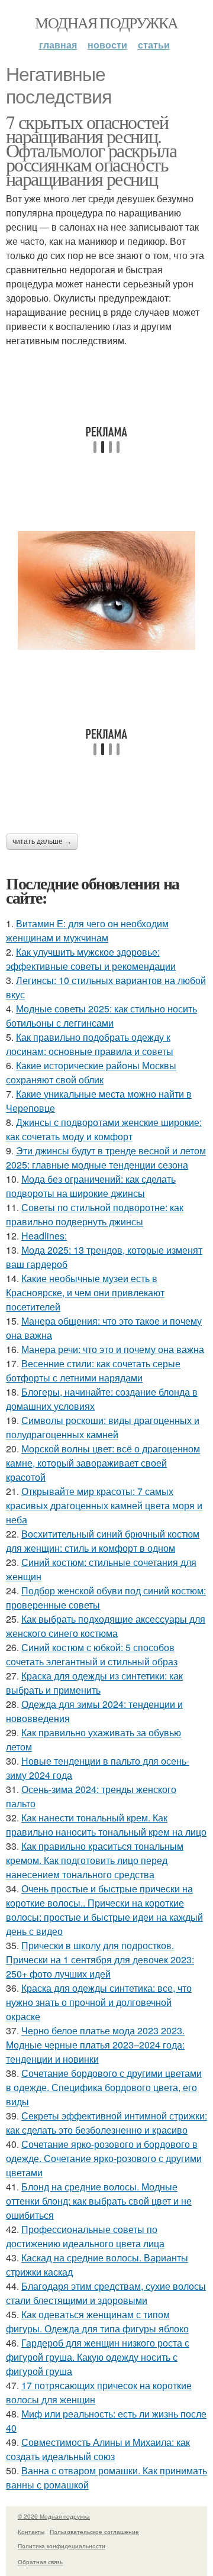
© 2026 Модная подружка (54, 2516)
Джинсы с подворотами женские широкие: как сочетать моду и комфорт (104, 1129)
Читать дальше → (42, 842)
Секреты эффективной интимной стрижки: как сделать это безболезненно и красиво (106, 2123)
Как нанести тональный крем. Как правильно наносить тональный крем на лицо (106, 1825)
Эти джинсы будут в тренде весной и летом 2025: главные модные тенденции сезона (106, 1158)
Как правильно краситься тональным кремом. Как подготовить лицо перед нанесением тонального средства (95, 1860)
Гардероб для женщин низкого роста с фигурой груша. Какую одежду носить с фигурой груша (98, 2357)
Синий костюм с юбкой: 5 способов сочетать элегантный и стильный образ (92, 1654)
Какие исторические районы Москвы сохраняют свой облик (91, 1072)
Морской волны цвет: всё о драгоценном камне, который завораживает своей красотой (103, 1463)
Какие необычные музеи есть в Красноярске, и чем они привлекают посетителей (85, 1292)
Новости (107, 45)
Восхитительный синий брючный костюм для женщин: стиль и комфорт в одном (103, 1541)
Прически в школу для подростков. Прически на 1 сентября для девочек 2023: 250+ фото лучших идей (100, 1959)
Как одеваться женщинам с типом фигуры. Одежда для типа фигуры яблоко (97, 2321)
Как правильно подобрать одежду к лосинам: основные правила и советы (90, 1044)
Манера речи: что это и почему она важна (113, 1349)
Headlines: (44, 1236)
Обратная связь (40, 2562)
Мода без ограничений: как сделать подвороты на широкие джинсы (91, 1186)
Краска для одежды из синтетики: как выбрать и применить (94, 1683)
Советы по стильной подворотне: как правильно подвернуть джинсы (95, 1214)
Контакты (31, 2532)
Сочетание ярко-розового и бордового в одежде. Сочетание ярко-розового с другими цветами (104, 2158)
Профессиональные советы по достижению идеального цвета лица (85, 2236)
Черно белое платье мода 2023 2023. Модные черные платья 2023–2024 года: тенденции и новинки (95, 2045)
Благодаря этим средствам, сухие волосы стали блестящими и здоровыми (106, 2293)
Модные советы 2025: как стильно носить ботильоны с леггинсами (101, 1016)
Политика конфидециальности (62, 2546)
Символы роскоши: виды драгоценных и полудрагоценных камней (103, 1427)
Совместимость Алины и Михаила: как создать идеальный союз (98, 2449)
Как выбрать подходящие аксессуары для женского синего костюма (106, 1626)
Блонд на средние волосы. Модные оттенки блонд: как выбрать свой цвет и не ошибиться (99, 2201)
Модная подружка (106, 22)
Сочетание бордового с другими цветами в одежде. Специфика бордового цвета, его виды (104, 2087)
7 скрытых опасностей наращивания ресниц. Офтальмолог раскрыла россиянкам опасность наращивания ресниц (91, 150)
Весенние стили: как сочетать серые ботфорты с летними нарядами (93, 1370)
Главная (58, 45)
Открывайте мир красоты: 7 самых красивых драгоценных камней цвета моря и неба (104, 1505)
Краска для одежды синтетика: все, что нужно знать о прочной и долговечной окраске (99, 2002)
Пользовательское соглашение (94, 2532)
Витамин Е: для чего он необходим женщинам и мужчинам (87, 931)
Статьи (154, 45)
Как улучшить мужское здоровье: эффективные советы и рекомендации (91, 959)
